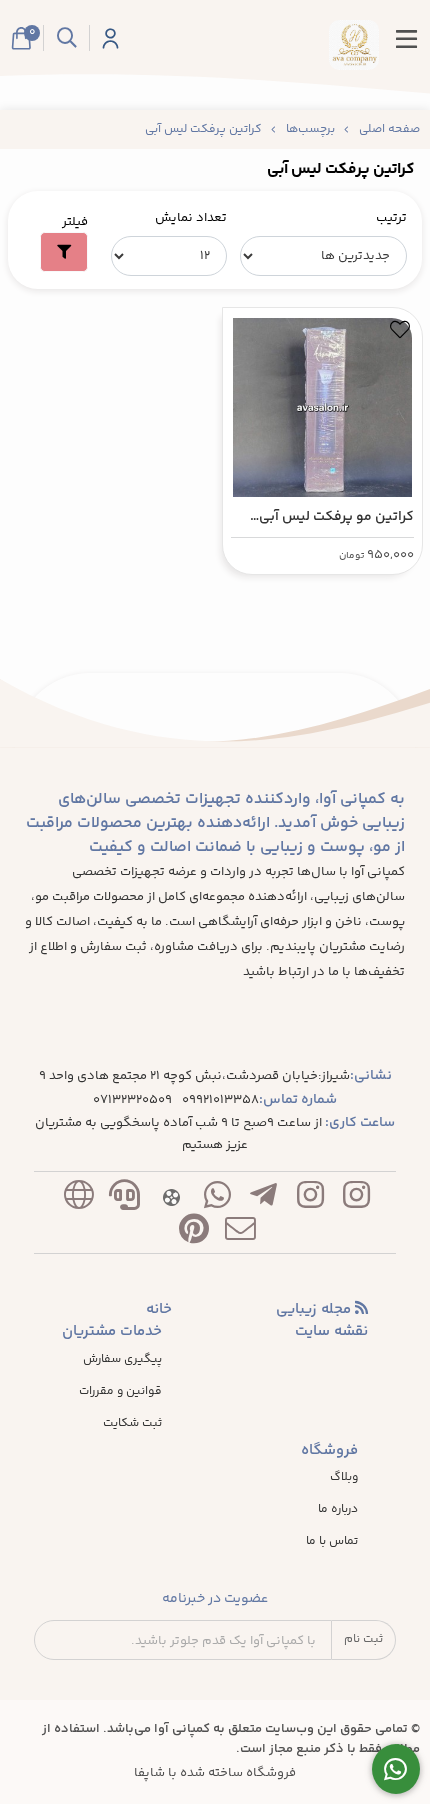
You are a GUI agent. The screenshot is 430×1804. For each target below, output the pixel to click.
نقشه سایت (331, 1332)
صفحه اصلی (389, 129)
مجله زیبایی (315, 1310)
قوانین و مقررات (120, 1392)
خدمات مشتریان (112, 1332)
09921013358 (220, 1100)
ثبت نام (363, 1639)
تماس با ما (332, 1542)
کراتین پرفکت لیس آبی (203, 129)
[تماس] (125, 1199)
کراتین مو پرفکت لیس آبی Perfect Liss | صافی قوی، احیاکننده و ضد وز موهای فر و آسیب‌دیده (324, 517)
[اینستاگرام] (356, 1199)
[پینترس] (194, 1233)
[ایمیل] (241, 1233)
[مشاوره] (396, 1769)
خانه (159, 1310)
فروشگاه (329, 1451)
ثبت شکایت (132, 1424)
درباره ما (338, 1510)
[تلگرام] (264, 1199)
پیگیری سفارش (122, 1360)
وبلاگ (344, 1478)
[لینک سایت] (78, 1199)
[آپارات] (171, 1199)
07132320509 (132, 1100)
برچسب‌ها (310, 129)
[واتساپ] (217, 1199)
